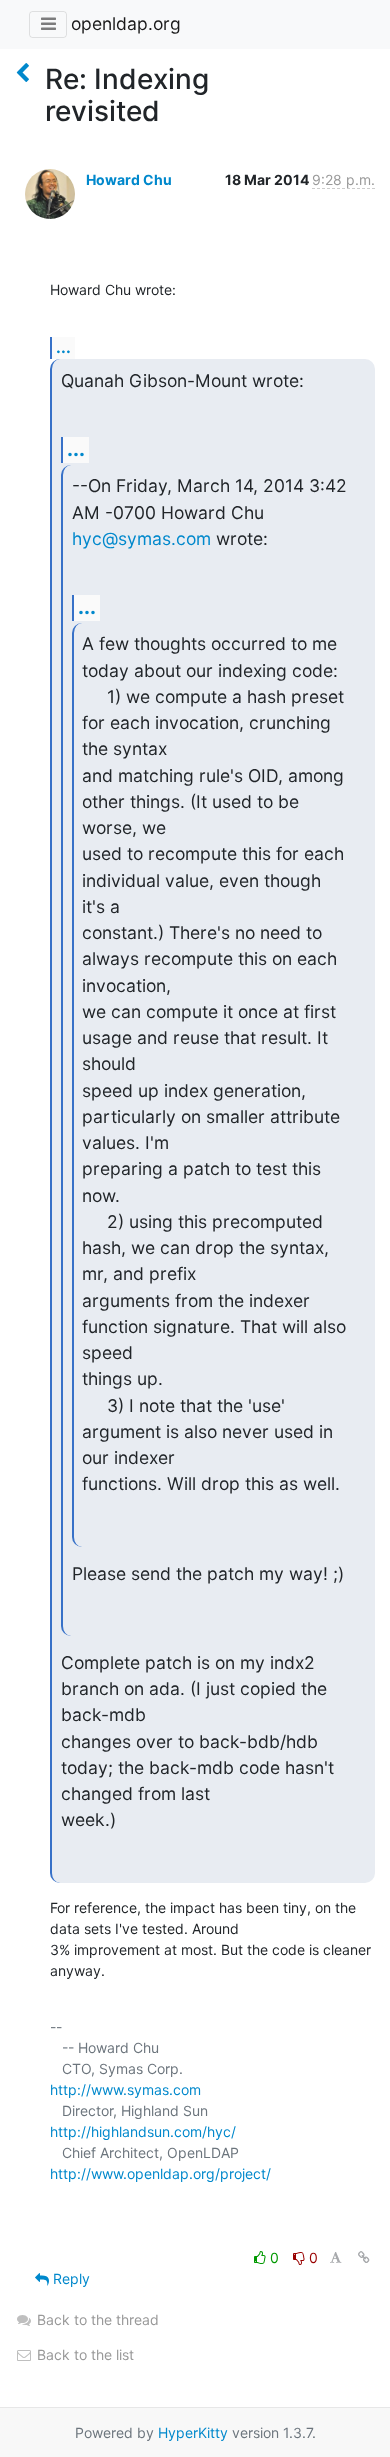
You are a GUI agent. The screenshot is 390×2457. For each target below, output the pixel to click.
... (63, 347)
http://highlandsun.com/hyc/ (143, 2131)
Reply (69, 2278)
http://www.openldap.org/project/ (160, 2173)
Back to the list (83, 2354)
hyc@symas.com (141, 538)
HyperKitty (193, 2432)
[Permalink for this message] (364, 2257)
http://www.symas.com (125, 2089)
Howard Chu (129, 179)
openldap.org (126, 23)
